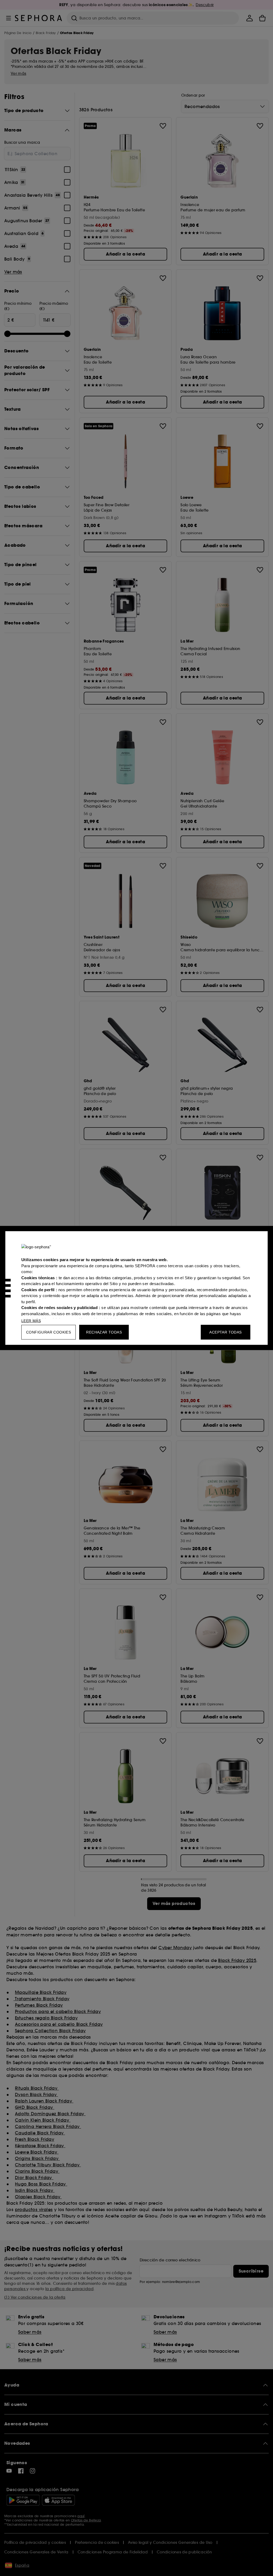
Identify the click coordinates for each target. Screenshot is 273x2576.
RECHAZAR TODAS (104, 1332)
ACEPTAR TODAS (225, 1332)
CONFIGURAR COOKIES (49, 1332)
